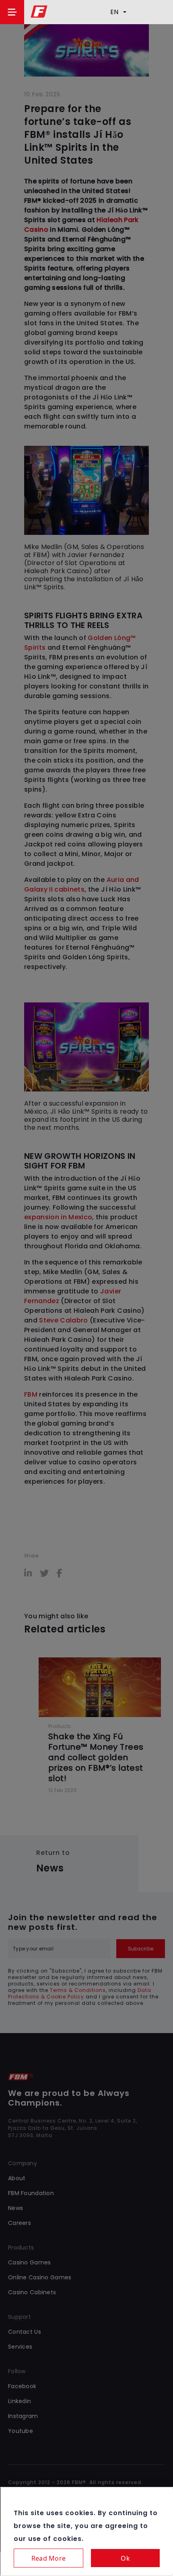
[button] (12, 12)
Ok (125, 2558)
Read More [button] (48, 2558)
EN (114, 12)
